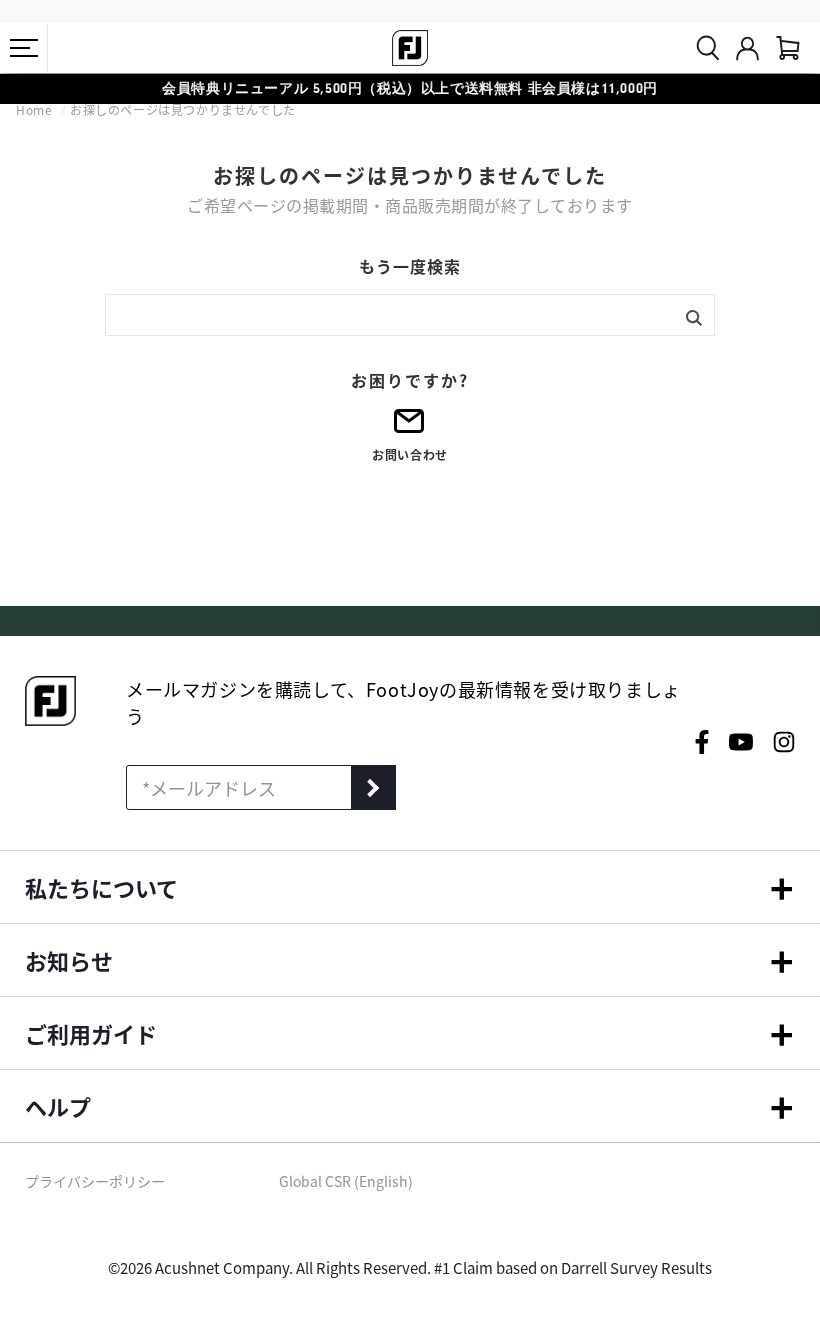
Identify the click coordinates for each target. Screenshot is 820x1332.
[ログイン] (747, 48)
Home (36, 109)
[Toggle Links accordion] (410, 887)
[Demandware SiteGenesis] (410, 48)
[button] (24, 48)
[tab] (788, 48)
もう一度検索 (410, 266)
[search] (708, 48)
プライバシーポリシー (95, 1181)
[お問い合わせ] (410, 427)
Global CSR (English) (346, 1181)
